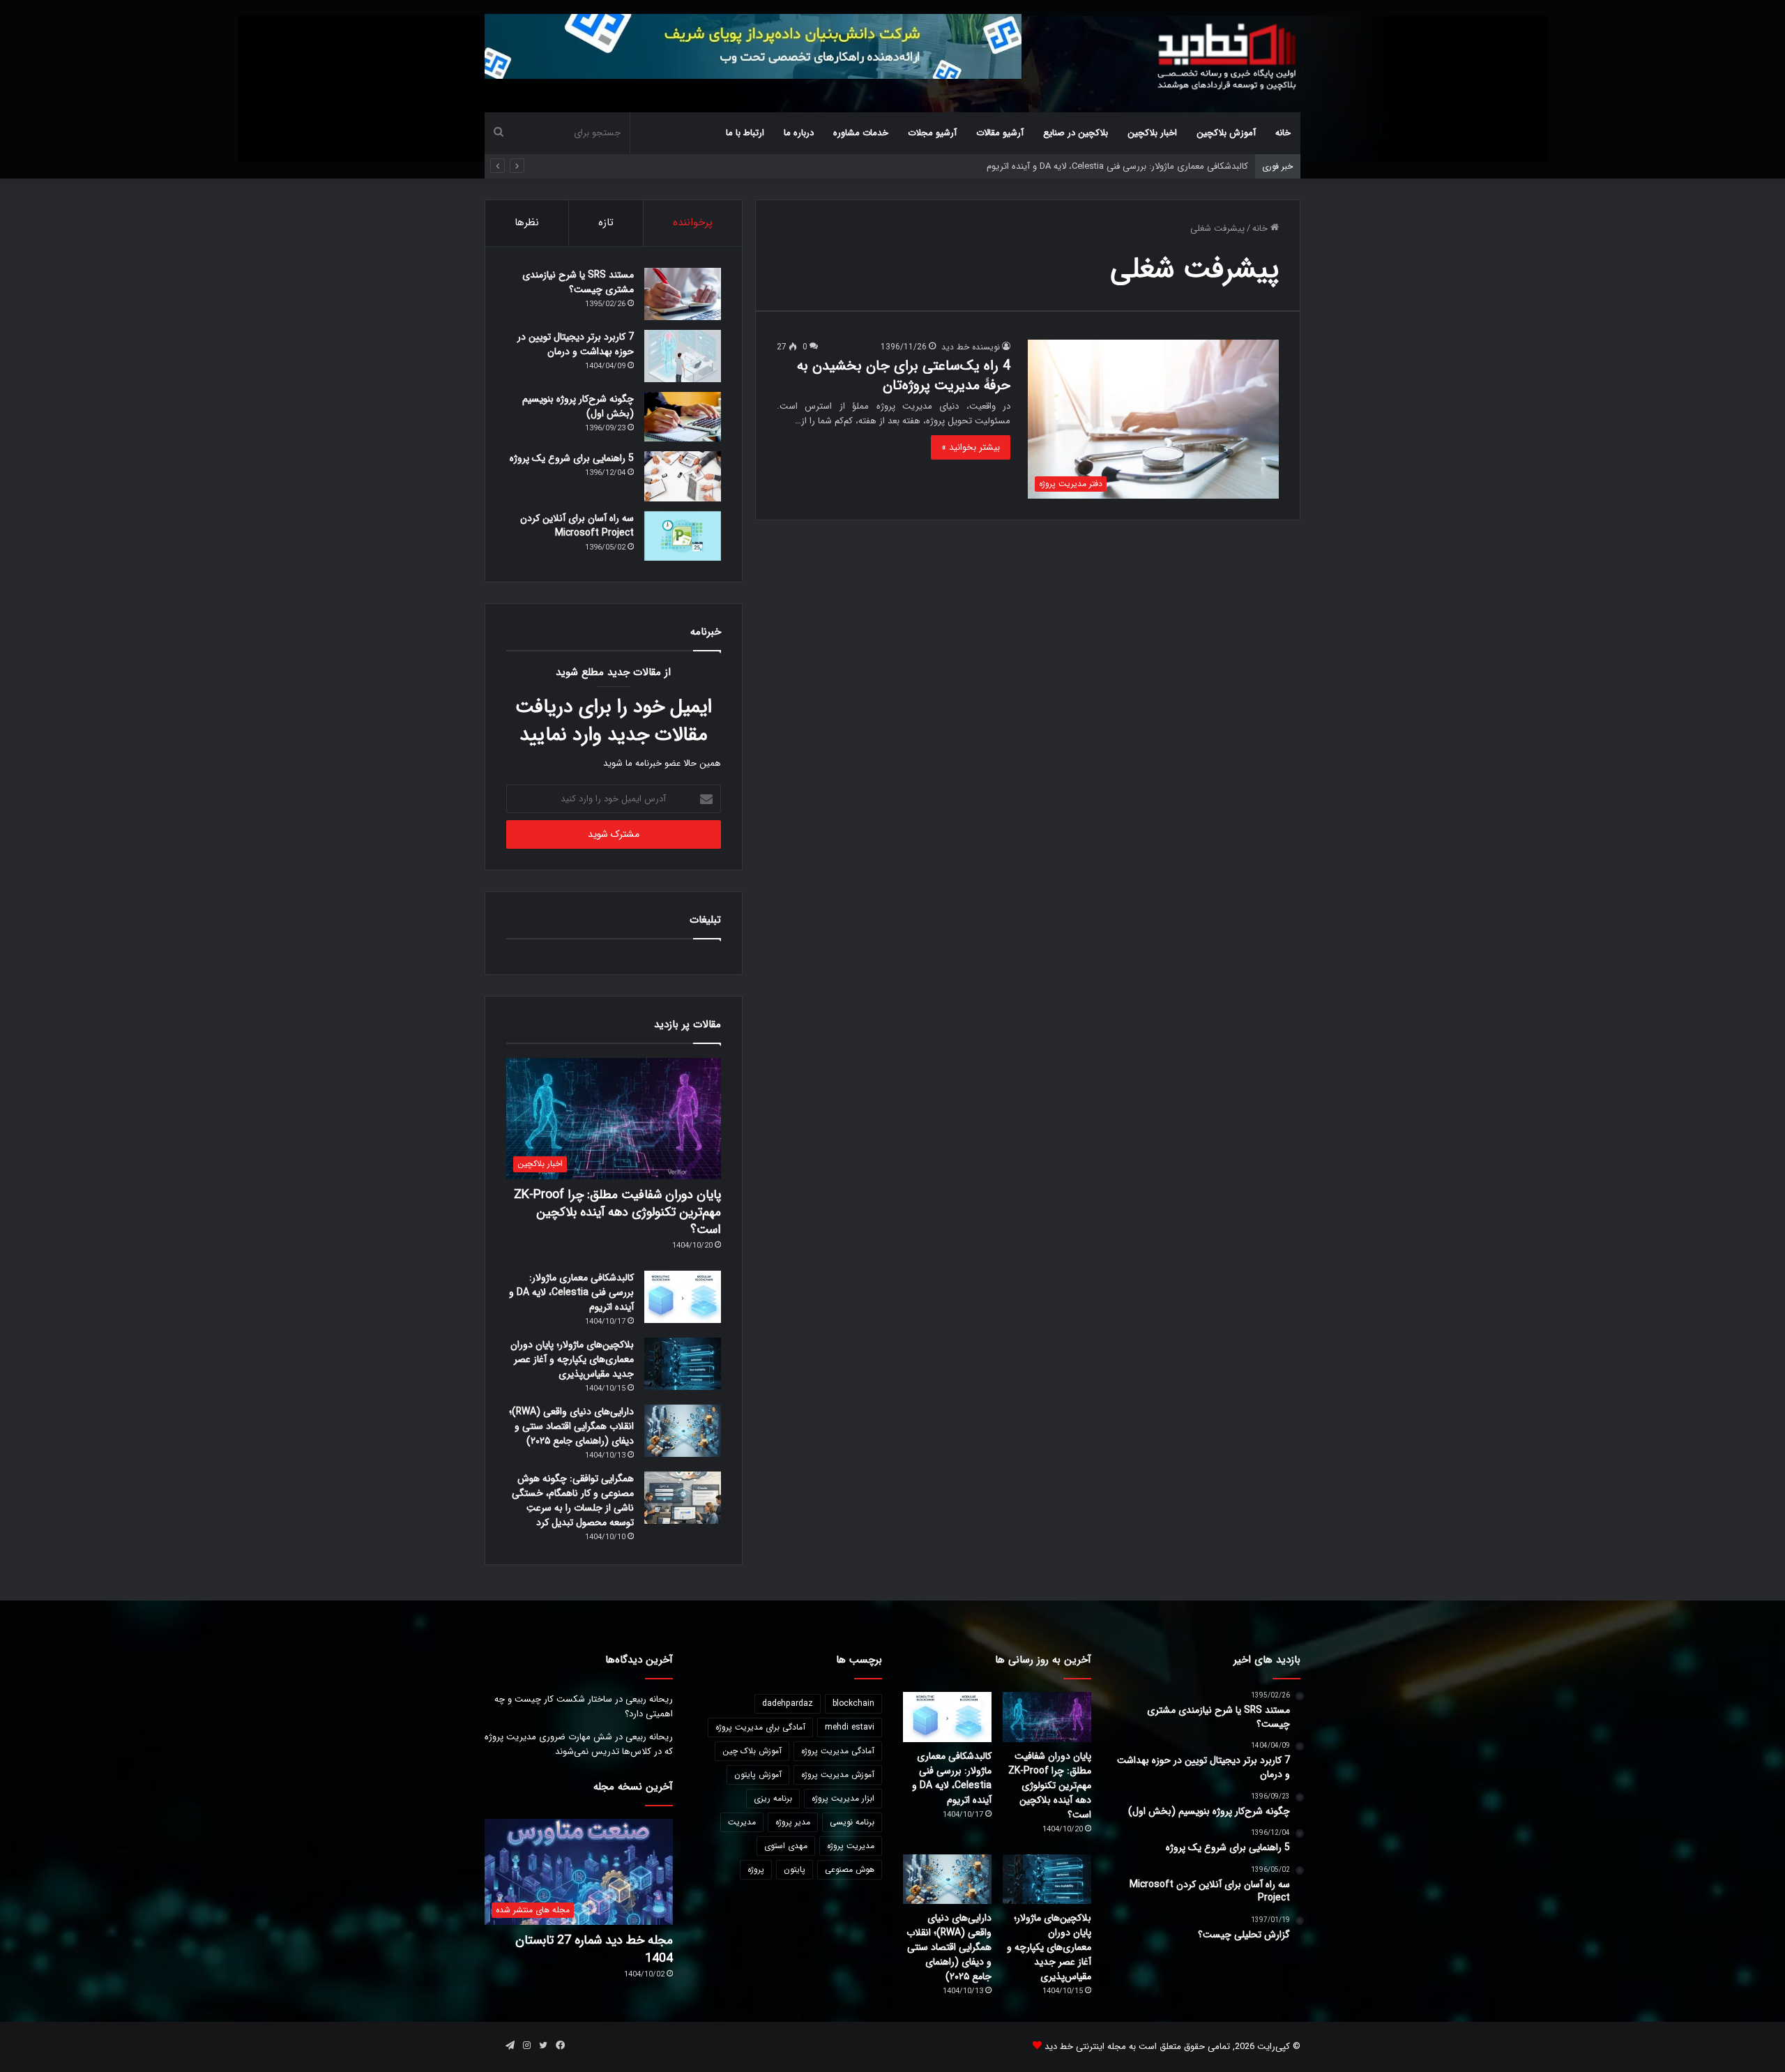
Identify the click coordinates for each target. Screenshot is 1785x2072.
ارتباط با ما (745, 133)
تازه (606, 222)
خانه (1283, 133)
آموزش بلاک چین (752, 1751)
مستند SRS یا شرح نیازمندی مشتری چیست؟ (578, 282)
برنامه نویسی (852, 1822)
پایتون (795, 1869)
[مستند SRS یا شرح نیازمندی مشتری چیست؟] (683, 294)
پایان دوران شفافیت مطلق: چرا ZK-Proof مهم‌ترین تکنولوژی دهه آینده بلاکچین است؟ (617, 1212)
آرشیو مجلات (932, 133)
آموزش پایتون (758, 1775)
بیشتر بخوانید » (971, 447)
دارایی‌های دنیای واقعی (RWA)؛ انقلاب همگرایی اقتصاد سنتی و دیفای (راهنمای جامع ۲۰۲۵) (571, 1426)
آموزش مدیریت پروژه (838, 1775)
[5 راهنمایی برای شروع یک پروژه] (683, 476)
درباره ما (799, 133)
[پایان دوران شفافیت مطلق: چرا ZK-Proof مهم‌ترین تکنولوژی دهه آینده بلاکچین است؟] (1047, 1717)
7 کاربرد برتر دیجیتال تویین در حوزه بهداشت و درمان (576, 344)
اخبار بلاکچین (1152, 133)
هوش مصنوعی (850, 1869)
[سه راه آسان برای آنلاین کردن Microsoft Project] (683, 536)
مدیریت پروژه (851, 1846)
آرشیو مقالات (1000, 133)
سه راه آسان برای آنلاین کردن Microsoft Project (577, 525)
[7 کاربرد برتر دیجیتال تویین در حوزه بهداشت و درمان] (683, 356)
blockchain (853, 1703)
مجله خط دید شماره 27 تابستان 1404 (594, 1949)
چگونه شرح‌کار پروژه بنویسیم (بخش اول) (578, 406)
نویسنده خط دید (971, 347)
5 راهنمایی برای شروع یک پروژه (572, 458)
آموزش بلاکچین (1226, 133)
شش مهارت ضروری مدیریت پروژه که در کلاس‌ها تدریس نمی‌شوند (579, 1744)
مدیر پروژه (793, 1822)
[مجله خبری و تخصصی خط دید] (1227, 56)
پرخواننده (693, 222)
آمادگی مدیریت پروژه (838, 1751)
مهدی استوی (786, 1846)
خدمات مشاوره (861, 133)
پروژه (756, 1869)
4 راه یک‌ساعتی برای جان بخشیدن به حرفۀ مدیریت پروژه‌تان (904, 376)
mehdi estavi (850, 1727)
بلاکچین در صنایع (1076, 133)
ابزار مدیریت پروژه (843, 1798)
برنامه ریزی (773, 1798)
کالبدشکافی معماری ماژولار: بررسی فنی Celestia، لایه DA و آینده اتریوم (571, 1292)
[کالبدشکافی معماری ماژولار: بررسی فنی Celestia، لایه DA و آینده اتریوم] (683, 1297)
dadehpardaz (788, 1703)
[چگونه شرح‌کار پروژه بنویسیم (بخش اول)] (683, 417)
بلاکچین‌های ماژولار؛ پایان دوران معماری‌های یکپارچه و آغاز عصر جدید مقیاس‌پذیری (572, 1359)
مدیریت (742, 1822)
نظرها (527, 222)
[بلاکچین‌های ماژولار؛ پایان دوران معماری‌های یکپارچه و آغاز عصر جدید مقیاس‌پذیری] (683, 1364)
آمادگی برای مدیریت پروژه (760, 1727)
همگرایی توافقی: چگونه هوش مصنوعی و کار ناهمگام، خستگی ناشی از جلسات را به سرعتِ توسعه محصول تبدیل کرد (573, 1500)
